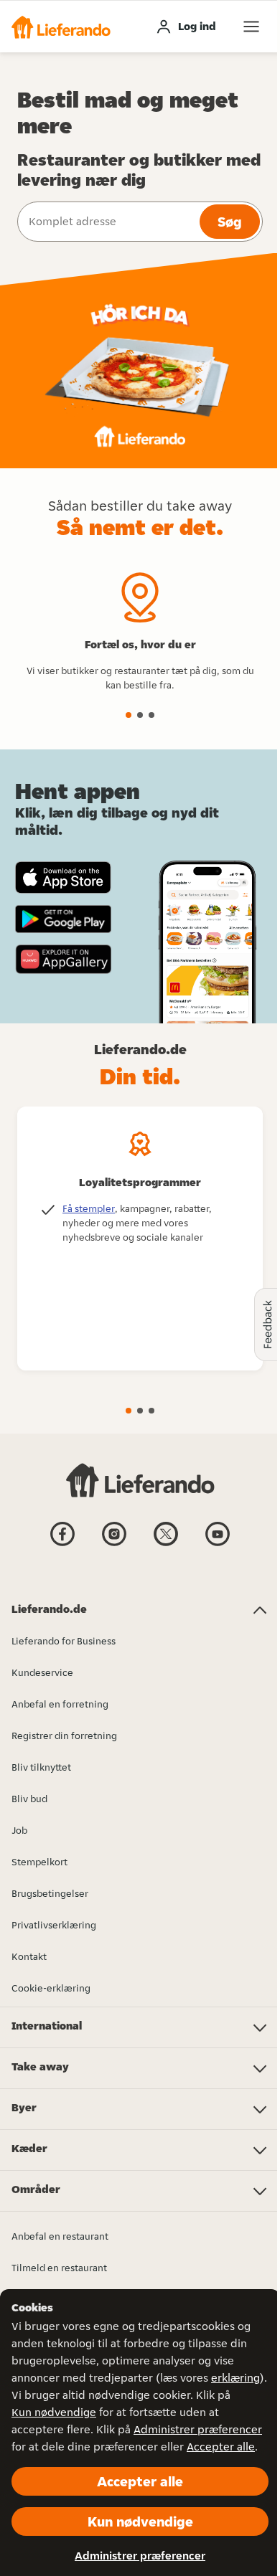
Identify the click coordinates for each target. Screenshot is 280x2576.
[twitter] (166, 1545)
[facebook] (62, 1545)
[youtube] (218, 1545)
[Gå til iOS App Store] (63, 877)
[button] (61, 27)
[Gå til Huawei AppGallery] (63, 959)
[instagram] (114, 1545)
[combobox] (107, 222)
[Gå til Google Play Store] (63, 919)
